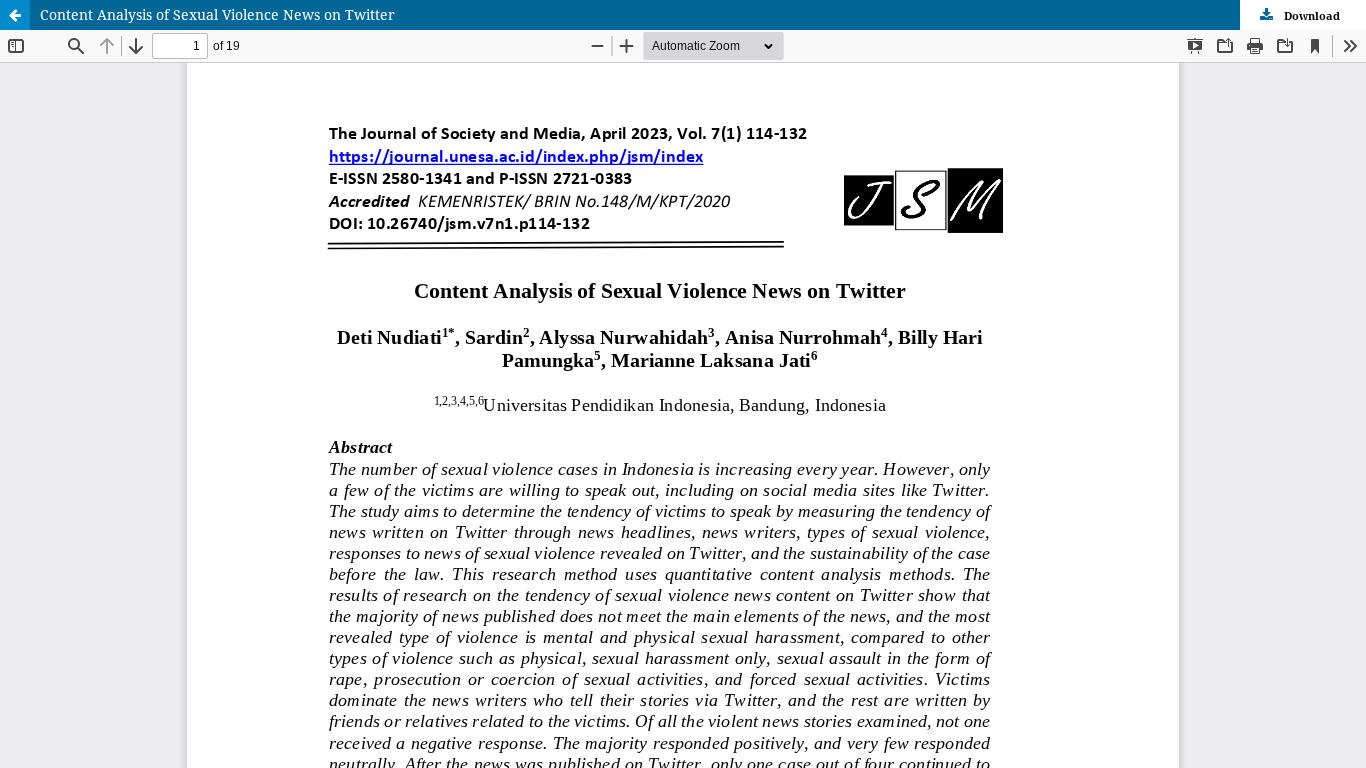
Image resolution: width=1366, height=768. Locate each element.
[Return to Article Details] (15, 15)
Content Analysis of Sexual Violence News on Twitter (217, 14)
